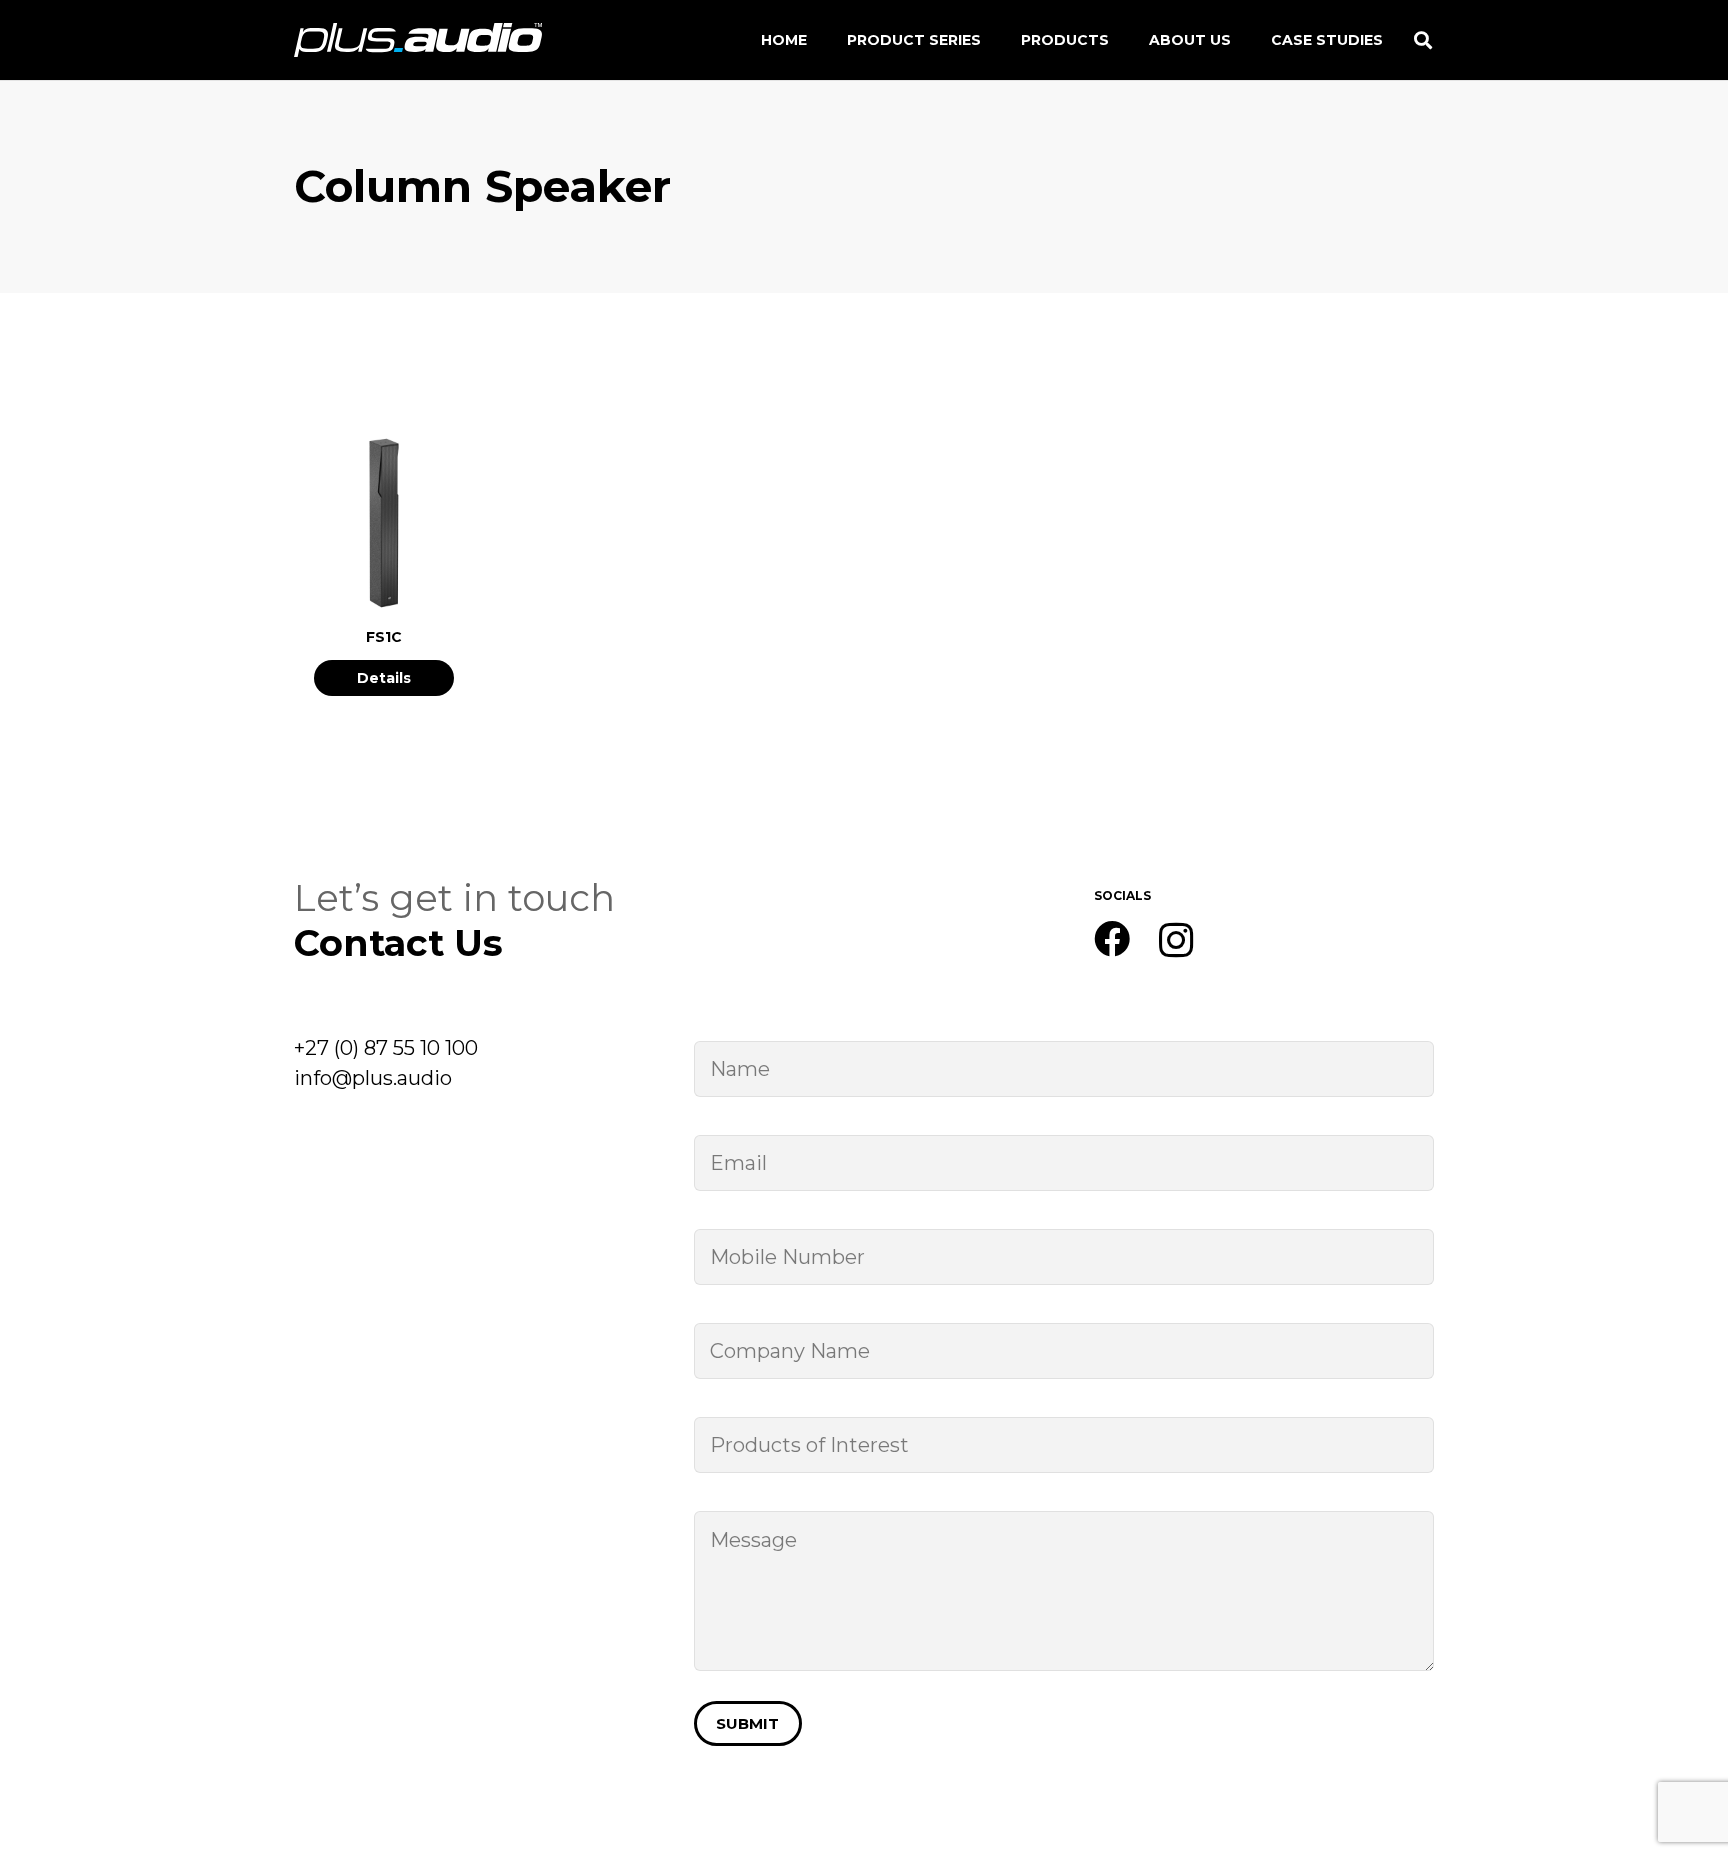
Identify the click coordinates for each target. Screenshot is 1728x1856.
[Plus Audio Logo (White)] (418, 40)
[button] (1423, 40)
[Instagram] (1176, 941)
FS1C (384, 637)
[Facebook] (1112, 939)
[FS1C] (384, 448)
